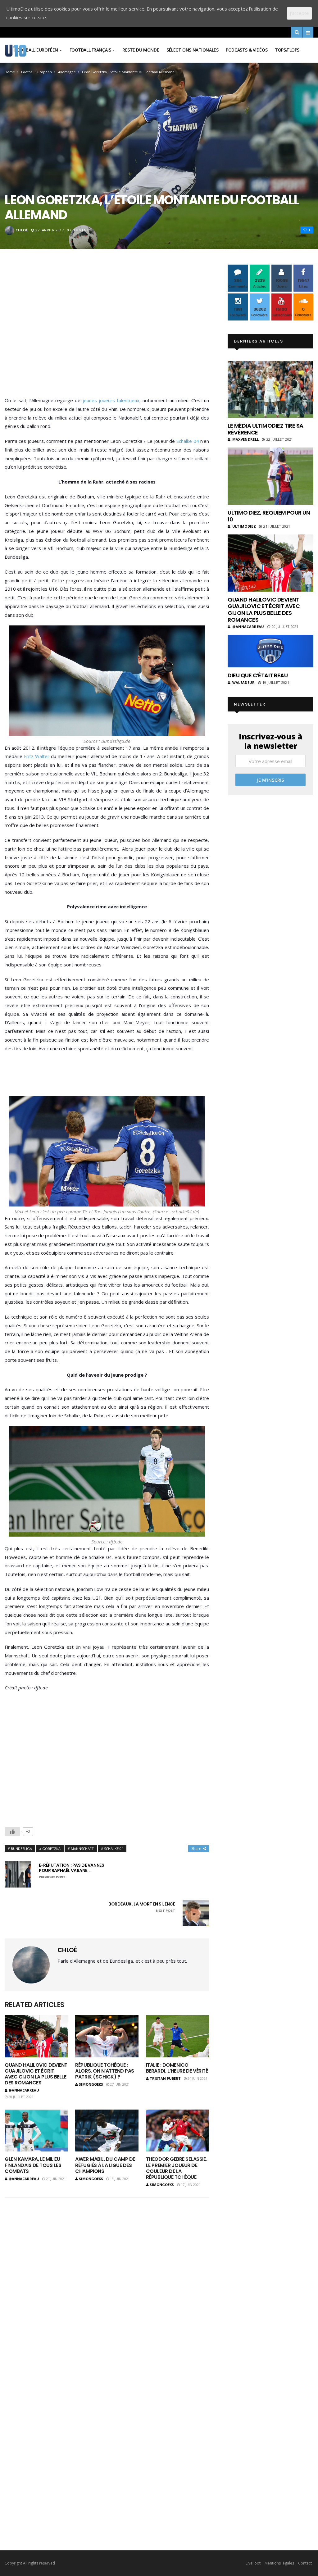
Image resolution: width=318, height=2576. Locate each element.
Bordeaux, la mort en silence (142, 1907)
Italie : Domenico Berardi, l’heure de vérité (177, 2068)
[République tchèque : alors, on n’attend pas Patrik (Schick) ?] (107, 2036)
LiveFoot (253, 2563)
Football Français (90, 50)
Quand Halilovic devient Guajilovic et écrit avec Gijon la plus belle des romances (36, 2074)
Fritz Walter (36, 756)
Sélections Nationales (192, 50)
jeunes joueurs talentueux (110, 400)
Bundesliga (21, 1849)
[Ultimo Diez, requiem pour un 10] (270, 476)
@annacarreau (24, 2090)
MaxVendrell (245, 439)
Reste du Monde (141, 50)
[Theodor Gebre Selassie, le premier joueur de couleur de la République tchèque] (177, 2131)
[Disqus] (107, 2275)
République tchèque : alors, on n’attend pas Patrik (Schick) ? (104, 2071)
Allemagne (67, 72)
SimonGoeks (91, 2084)
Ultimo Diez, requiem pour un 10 (269, 516)
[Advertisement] (107, 332)
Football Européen (36, 50)
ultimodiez (244, 526)
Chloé (22, 230)
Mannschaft (82, 1849)
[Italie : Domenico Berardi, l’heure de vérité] (177, 2036)
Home (10, 72)
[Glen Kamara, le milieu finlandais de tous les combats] (36, 2131)
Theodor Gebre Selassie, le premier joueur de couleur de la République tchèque (176, 2168)
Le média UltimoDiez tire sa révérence (265, 429)
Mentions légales (279, 2563)
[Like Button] (12, 1832)
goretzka (51, 1849)
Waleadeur (243, 682)
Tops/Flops (287, 50)
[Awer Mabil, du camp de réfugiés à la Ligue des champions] (107, 2131)
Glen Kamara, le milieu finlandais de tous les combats (33, 2165)
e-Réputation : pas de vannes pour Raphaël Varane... (71, 1871)
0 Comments (79, 230)
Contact (305, 2563)
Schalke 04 (188, 441)
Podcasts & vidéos (247, 50)
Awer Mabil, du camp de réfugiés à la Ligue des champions (105, 2165)
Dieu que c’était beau (258, 675)
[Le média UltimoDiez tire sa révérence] (270, 389)
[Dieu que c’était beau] (270, 651)
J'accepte (299, 13)
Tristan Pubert (165, 2078)
